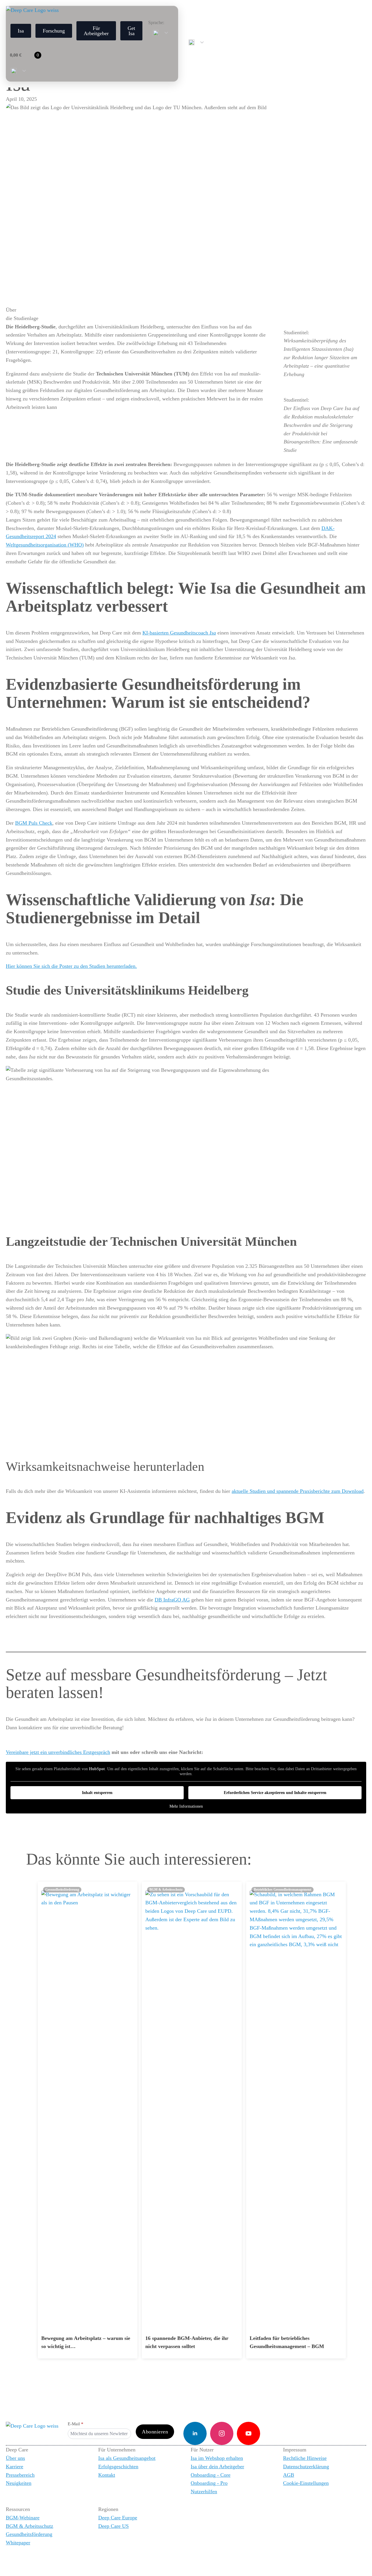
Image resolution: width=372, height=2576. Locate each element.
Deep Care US (113, 2526)
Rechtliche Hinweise (305, 2458)
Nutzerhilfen (204, 2491)
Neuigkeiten (19, 2483)
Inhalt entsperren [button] (97, 1793)
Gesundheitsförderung (29, 2534)
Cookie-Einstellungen (306, 2483)
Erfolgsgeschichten (118, 2467)
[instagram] (222, 2433)
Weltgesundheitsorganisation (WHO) (45, 545)
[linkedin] (195, 2433)
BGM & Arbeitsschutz (29, 2526)
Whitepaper (18, 2543)
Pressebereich (20, 2475)
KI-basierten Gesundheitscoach (179, 633)
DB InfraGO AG (172, 1600)
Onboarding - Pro (209, 2483)
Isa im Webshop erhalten (217, 2458)
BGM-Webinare (23, 2518)
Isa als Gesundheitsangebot (127, 2458)
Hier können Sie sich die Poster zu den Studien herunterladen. (71, 966)
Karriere (15, 2467)
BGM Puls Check (34, 823)
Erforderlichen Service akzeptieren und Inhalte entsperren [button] (275, 1793)
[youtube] (248, 2433)
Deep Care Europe (118, 2518)
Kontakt (107, 2475)
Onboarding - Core (211, 2475)
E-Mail (76, 2424)
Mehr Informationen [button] (186, 1806)
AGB (289, 2475)
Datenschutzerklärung (306, 2467)
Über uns (15, 2458)
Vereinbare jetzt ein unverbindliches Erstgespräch (58, 1752)
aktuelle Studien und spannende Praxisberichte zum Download (298, 1491)
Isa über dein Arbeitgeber (217, 2467)
